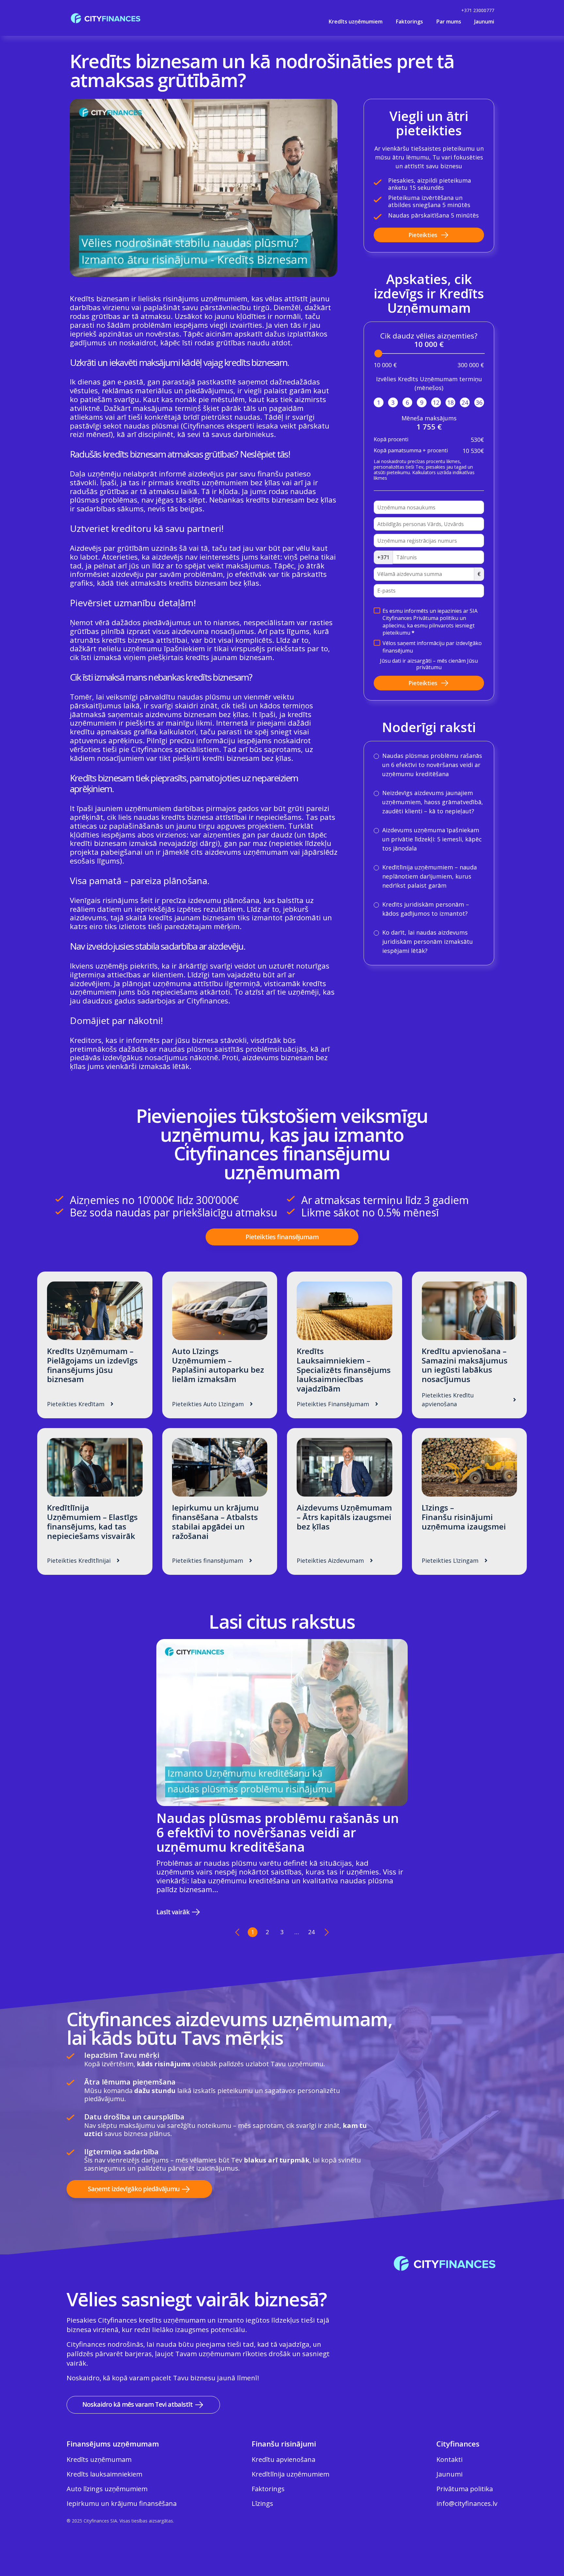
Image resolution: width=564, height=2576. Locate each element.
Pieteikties (423, 235)
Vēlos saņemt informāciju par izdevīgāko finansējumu (432, 647)
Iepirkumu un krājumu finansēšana (122, 2503)
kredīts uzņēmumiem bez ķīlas (228, 482)
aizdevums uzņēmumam (246, 852)
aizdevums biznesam (181, 714)
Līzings (262, 2503)
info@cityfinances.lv (467, 2503)
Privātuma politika (465, 2489)
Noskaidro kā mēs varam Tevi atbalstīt (137, 2404)
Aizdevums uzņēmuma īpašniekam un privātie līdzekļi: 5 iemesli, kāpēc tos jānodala (432, 839)
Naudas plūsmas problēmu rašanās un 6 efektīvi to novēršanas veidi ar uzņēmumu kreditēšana (432, 765)
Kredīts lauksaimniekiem (104, 2474)
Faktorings (409, 22)
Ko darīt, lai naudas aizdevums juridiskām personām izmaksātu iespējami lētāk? (428, 942)
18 (450, 402)
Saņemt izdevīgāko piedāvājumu (134, 2189)
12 (436, 402)
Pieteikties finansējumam (282, 1237)
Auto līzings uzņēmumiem (107, 2489)
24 (465, 402)
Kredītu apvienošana (283, 2459)
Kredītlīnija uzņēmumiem (290, 2474)
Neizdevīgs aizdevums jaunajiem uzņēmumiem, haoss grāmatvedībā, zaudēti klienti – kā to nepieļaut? (433, 802)
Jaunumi (484, 22)
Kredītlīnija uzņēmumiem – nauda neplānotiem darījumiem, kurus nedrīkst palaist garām (430, 876)
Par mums (449, 22)
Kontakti (449, 2459)
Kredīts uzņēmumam (99, 2459)
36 (479, 402)
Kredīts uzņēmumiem (355, 22)
